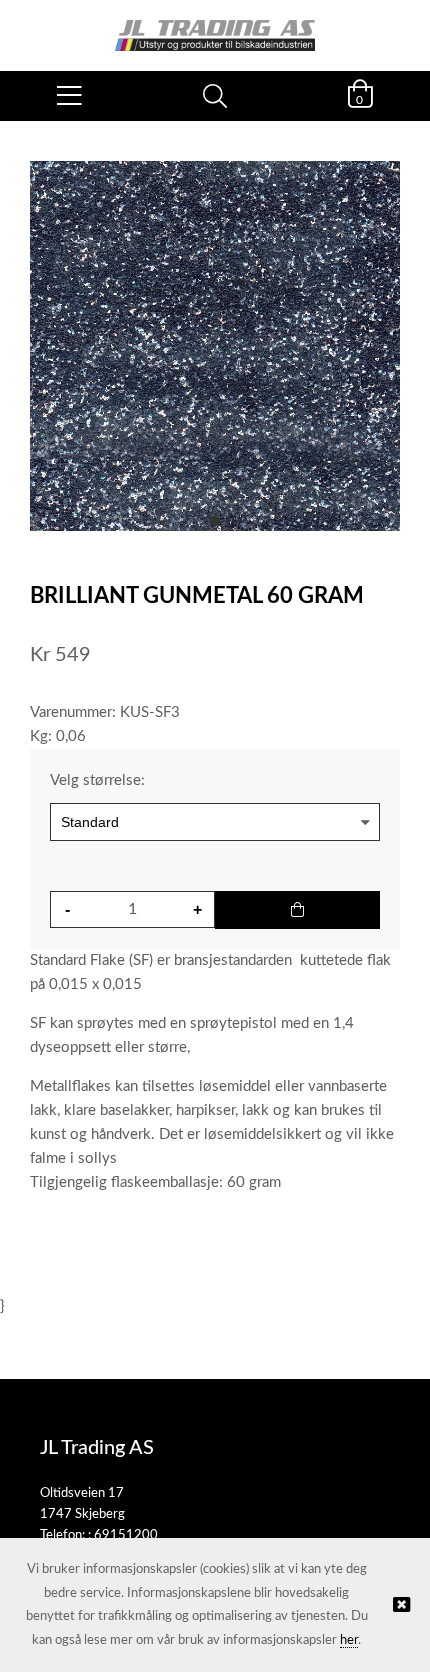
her (349, 1640)
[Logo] (215, 25)
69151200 (126, 1535)
